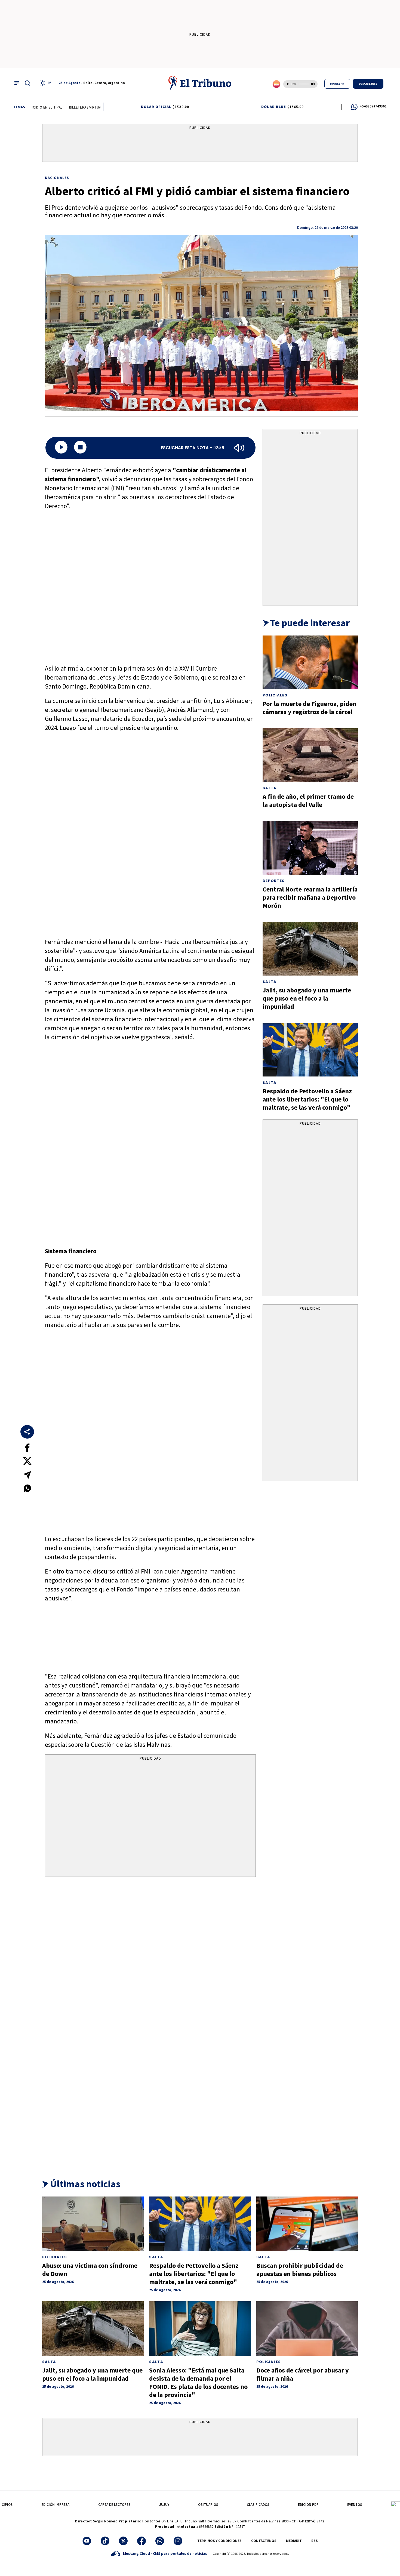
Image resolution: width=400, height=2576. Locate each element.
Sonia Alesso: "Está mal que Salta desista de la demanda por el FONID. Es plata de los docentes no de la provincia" (198, 2382)
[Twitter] (123, 2541)
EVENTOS (355, 2505)
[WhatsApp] (160, 2541)
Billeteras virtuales (73, 107)
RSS (315, 2541)
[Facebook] (141, 2541)
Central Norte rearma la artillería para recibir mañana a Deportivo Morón (310, 897)
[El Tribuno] (200, 83)
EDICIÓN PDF (308, 2505)
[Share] (27, 1432)
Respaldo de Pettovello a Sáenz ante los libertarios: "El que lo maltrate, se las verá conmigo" (307, 1099)
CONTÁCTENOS (264, 2541)
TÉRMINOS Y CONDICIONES (219, 2541)
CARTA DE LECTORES (114, 2505)
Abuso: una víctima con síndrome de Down (90, 2270)
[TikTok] (105, 2541)
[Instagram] (178, 2541)
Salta (270, 788)
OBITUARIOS (208, 2505)
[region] (200, 144)
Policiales (275, 695)
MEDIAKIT (294, 2541)
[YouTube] (87, 2541)
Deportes (274, 881)
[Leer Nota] (61, 448)
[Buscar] (27, 83)
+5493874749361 (373, 106)
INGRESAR (337, 84)
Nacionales (57, 178)
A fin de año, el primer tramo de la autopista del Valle (308, 800)
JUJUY (164, 2505)
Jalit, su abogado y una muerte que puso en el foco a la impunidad (307, 998)
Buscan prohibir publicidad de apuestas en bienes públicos (300, 2270)
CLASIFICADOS (258, 2505)
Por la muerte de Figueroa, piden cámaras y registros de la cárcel (310, 708)
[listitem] (46, 83)
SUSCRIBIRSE (368, 84)
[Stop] (80, 448)
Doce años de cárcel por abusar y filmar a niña (303, 2374)
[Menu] (17, 83)
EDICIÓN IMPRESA (55, 2505)
